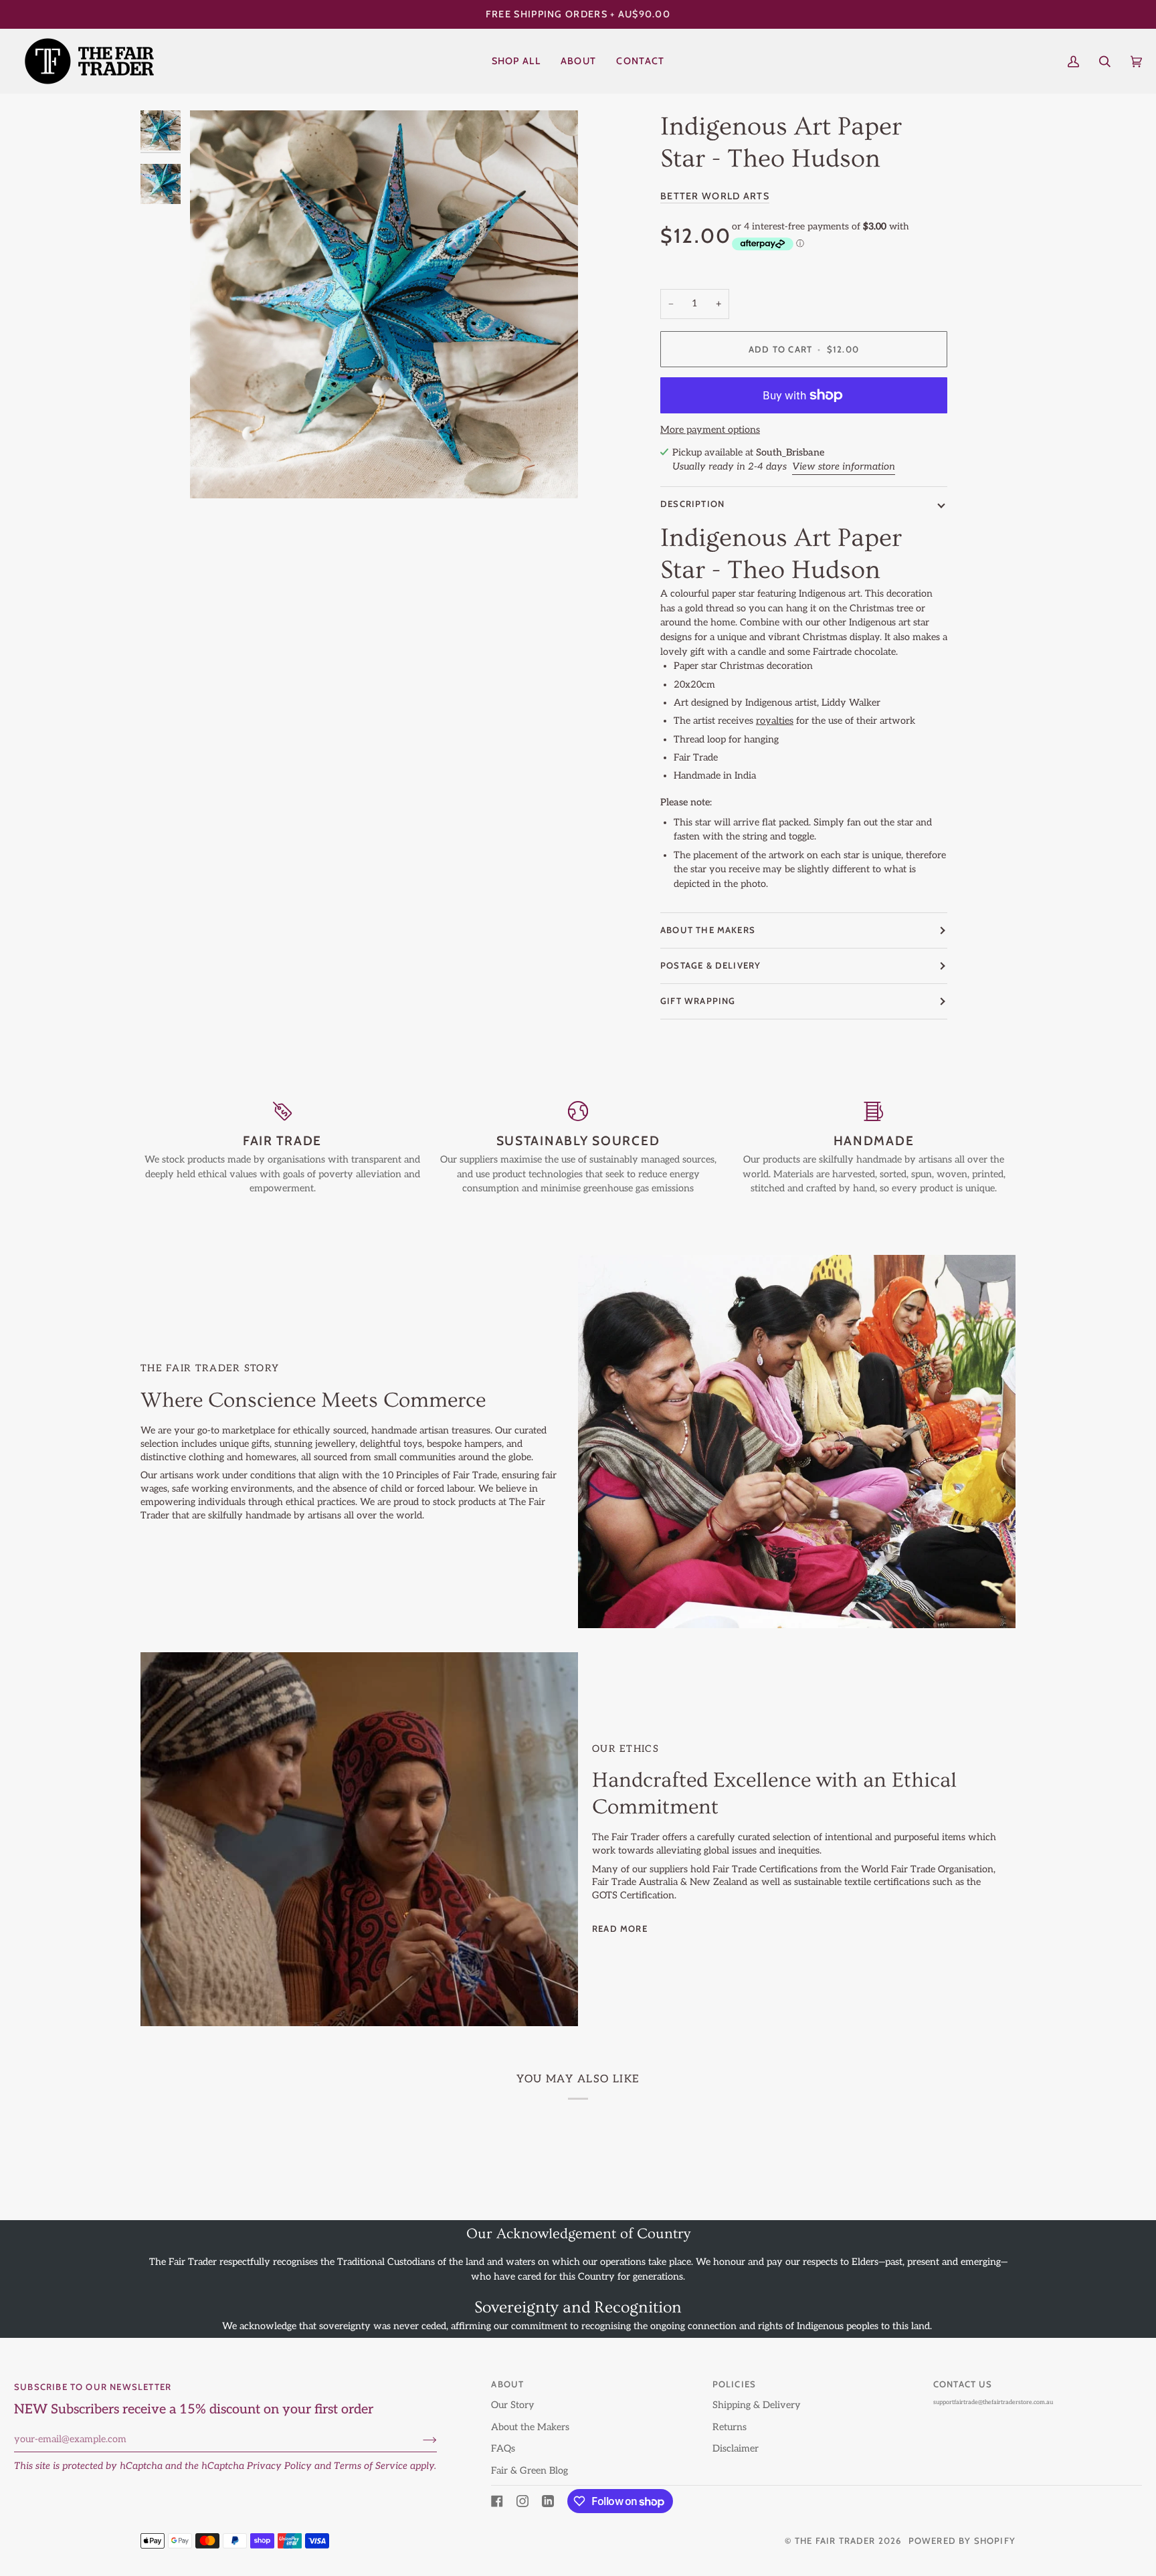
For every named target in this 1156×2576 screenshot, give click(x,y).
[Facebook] (497, 2501)
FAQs (503, 2449)
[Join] (419, 2440)
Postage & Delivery (710, 965)
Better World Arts (715, 196)
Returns (730, 2427)
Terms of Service (371, 2466)
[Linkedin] (548, 2501)
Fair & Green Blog (529, 2471)
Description (692, 504)
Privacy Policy (279, 2466)
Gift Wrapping (698, 1001)
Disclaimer (736, 2449)
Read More (620, 1928)
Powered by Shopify (962, 2541)
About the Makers (530, 2427)
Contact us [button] (963, 2384)
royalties (775, 721)
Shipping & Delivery (757, 2405)
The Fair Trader (835, 2541)
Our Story (513, 2405)
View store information (844, 467)
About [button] (507, 2384)
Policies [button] (735, 2384)
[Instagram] (522, 2501)
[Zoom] (384, 304)
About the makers (708, 930)
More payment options (710, 430)
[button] (516, 61)
